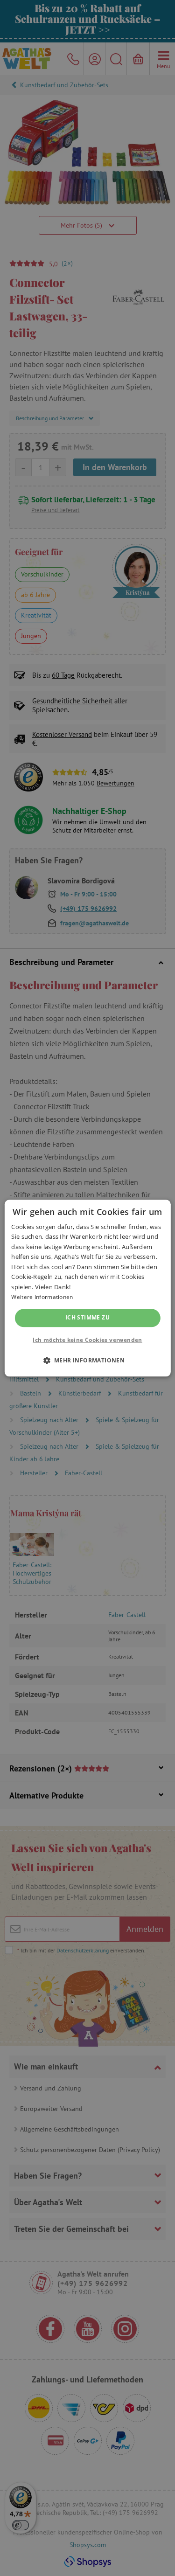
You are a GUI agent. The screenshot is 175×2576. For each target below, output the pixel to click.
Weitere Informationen (42, 1297)
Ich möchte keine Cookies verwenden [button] (87, 1340)
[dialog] (87, 1288)
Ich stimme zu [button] (87, 1318)
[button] (88, 1360)
